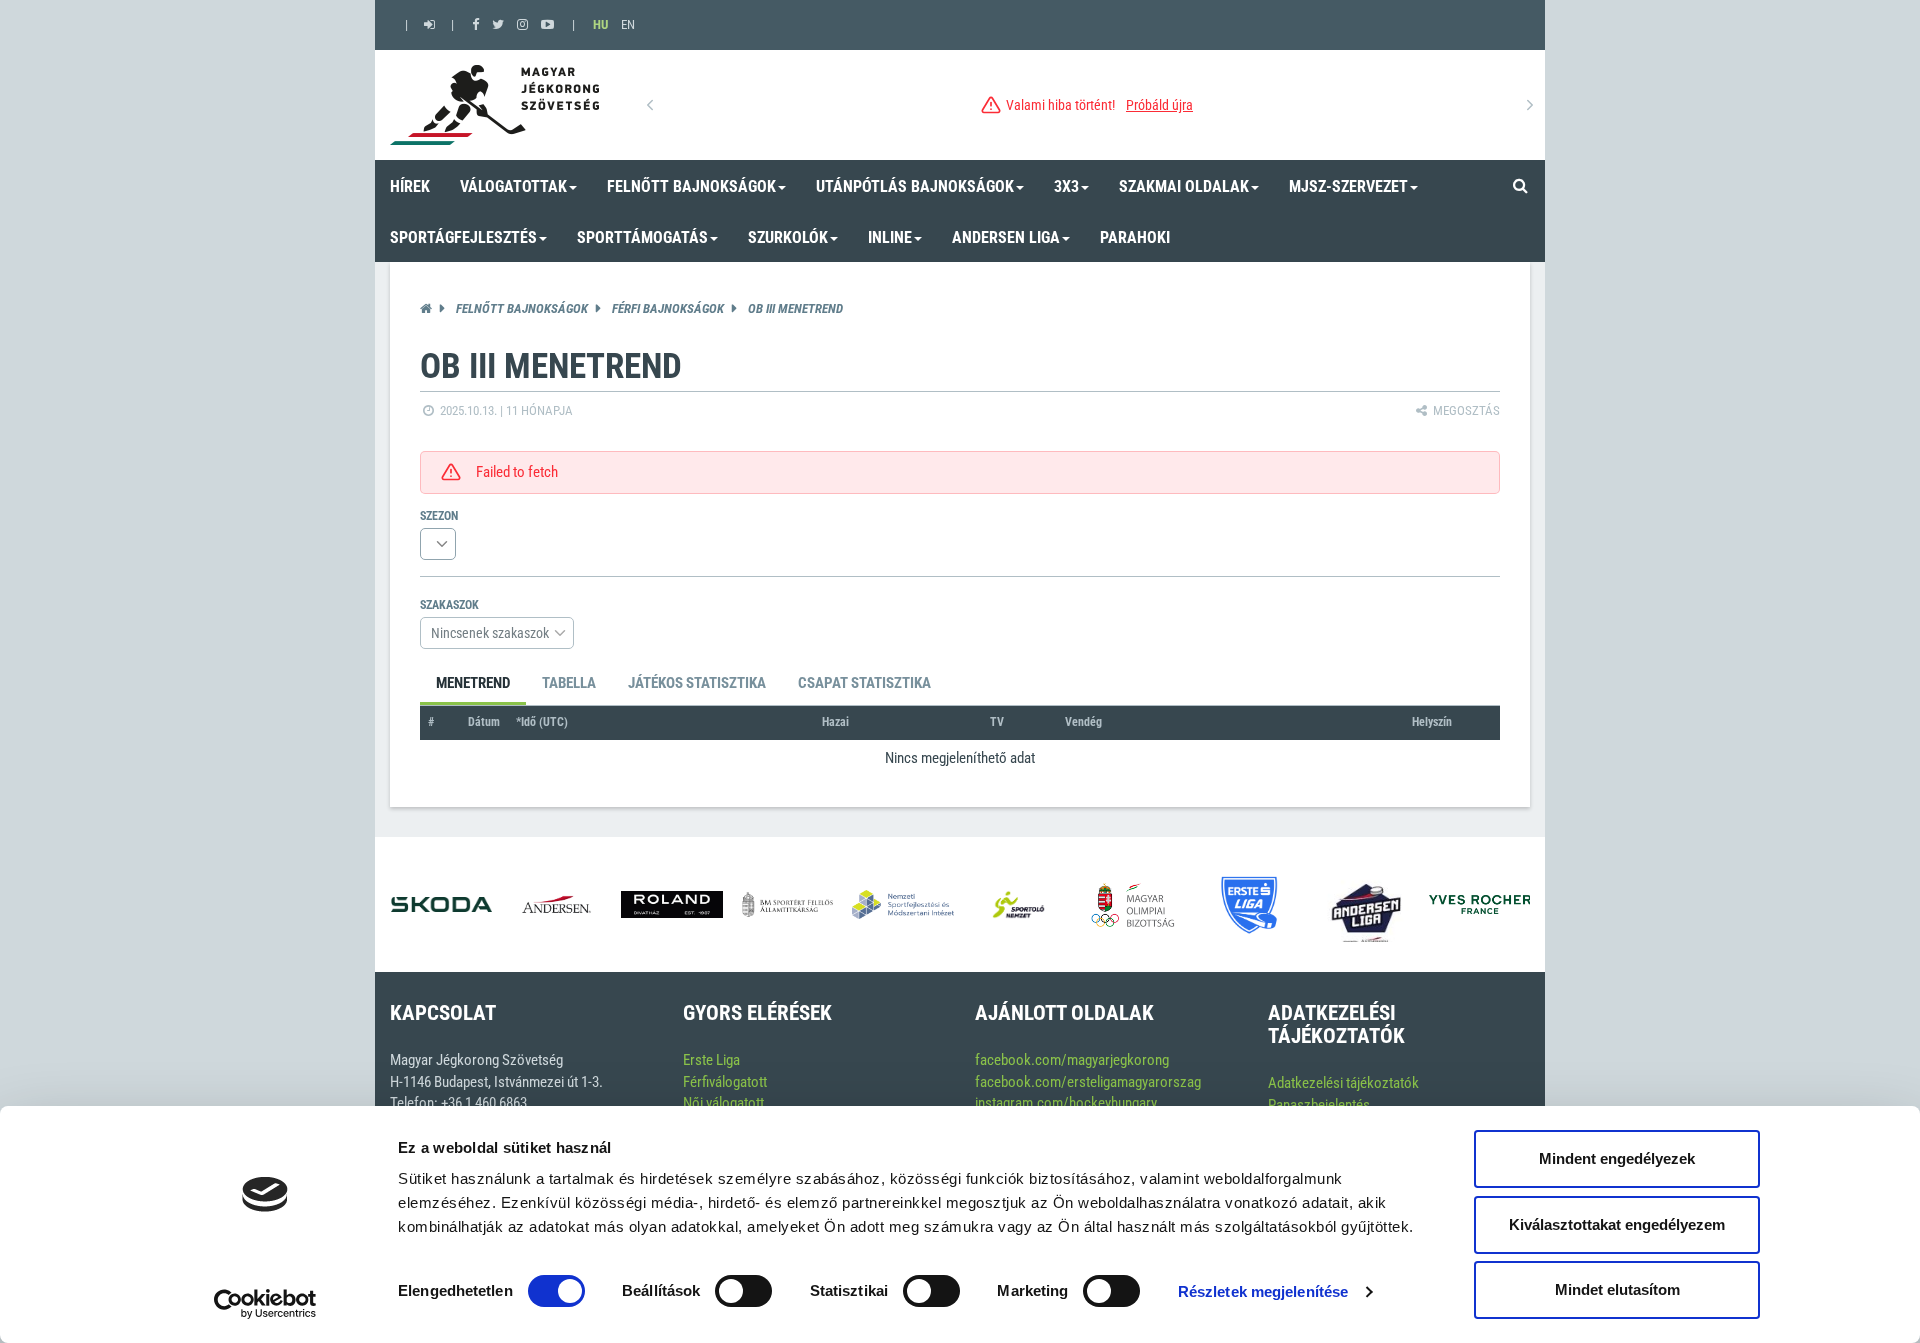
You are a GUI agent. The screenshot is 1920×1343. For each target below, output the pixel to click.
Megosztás (1465, 410)
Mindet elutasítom (1617, 1289)
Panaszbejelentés (1319, 1105)
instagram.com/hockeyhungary (1066, 1103)
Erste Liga (711, 1060)
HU (600, 24)
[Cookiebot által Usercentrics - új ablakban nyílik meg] (265, 1304)
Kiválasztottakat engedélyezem (1617, 1224)
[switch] (743, 1291)
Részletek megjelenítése (1263, 1291)
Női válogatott (723, 1103)
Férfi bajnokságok (668, 308)
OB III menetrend (795, 308)
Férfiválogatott (725, 1082)
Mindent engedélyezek (1617, 1158)
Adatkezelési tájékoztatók (1343, 1083)
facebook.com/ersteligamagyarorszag (1088, 1082)
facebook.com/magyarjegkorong (1072, 1060)
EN (628, 24)
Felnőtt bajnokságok (522, 308)
